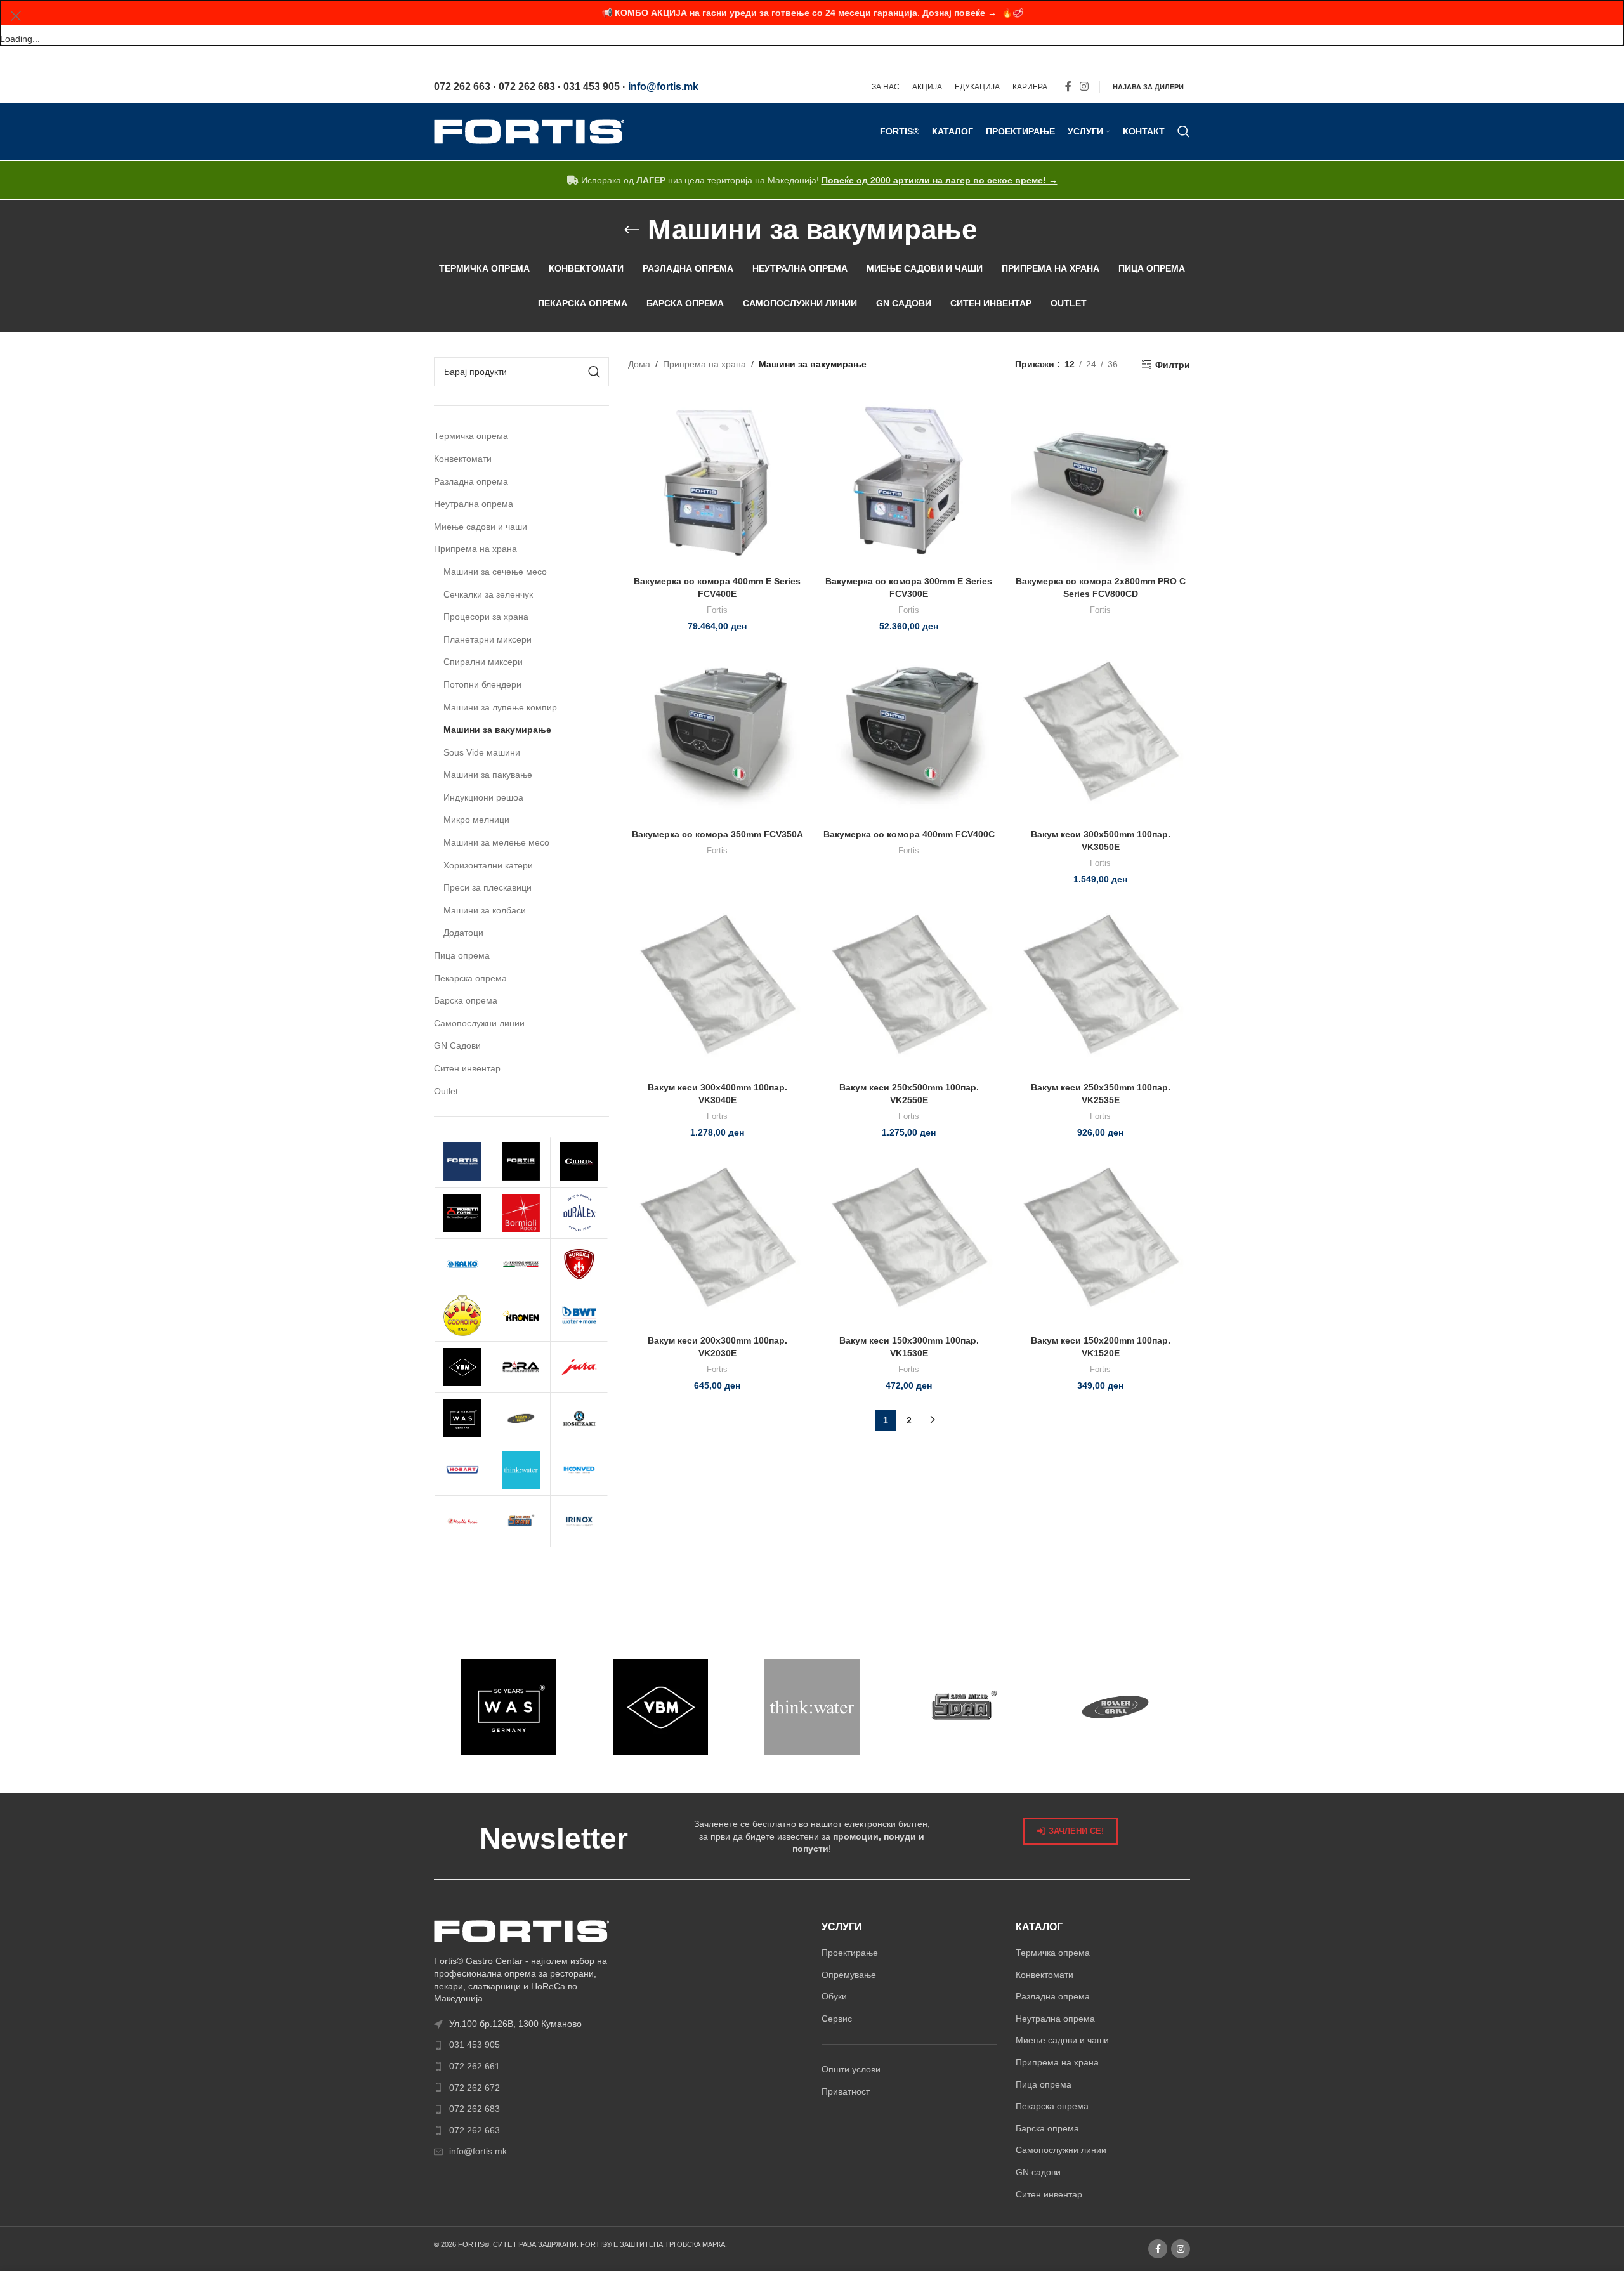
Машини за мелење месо (496, 842)
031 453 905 (475, 2045)
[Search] (1184, 131)
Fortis (717, 610)
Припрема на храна (475, 549)
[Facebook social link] (1068, 87)
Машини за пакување (488, 775)
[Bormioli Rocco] (521, 1213)
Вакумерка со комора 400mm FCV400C (909, 834)
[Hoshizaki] (580, 1418)
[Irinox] (580, 1521)
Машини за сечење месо (495, 572)
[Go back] (632, 230)
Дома (639, 364)
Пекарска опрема (470, 978)
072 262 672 (475, 2088)
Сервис (837, 2019)
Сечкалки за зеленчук (488, 594)
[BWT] (580, 1316)
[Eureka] (580, 1264)
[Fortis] (463, 1162)
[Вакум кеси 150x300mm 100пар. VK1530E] (909, 1240)
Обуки (834, 1996)
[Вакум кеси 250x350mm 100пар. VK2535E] (1101, 986)
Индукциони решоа (483, 797)
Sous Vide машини (482, 752)
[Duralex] (580, 1213)
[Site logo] (529, 131)
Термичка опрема (471, 436)
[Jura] (580, 1367)
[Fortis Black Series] (521, 1162)
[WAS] (463, 1418)
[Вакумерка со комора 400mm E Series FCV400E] (717, 480)
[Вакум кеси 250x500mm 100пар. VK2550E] (909, 986)
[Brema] (463, 1573)
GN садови (1038, 2172)
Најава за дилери (1148, 87)
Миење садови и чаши (481, 527)
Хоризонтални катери (488, 865)
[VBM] (463, 1367)
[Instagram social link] (1084, 87)
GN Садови (457, 1045)
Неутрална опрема (474, 504)
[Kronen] (521, 1316)
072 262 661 (475, 2066)
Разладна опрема (471, 481)
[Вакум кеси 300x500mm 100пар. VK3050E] (1101, 733)
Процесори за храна (486, 617)
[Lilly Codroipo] (463, 1316)
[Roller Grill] (521, 1418)
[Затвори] (16, 16)
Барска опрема (466, 1000)
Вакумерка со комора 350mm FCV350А (717, 834)
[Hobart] (463, 1470)
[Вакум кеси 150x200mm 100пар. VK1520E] (1101, 1240)
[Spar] (521, 1521)
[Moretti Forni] (463, 1213)
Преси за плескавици (488, 887)
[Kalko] (463, 1264)
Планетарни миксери (488, 639)
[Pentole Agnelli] (521, 1264)
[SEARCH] (594, 372)
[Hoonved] (580, 1470)
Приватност (846, 2091)
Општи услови (851, 2069)
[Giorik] (580, 1162)
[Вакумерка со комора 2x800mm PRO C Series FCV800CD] (1101, 480)
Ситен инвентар (467, 1068)
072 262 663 (475, 2130)
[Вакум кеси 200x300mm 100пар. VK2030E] (717, 1240)
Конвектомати (463, 459)
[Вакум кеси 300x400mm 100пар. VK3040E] (717, 986)
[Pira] (521, 1367)
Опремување (849, 1975)
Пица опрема (462, 955)
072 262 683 (475, 2109)
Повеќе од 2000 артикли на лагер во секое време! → (940, 180)
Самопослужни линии (479, 1023)
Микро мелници (476, 820)
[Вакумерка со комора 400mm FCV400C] (909, 733)
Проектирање (850, 1953)
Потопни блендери (482, 684)
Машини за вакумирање (497, 730)
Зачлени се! (1076, 1831)
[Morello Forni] (463, 1521)
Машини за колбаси (485, 910)
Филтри (1173, 365)
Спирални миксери (483, 662)
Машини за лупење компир (500, 707)
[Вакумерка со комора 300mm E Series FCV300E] (909, 480)
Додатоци (463, 933)
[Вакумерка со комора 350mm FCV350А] (717, 733)
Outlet (446, 1091)
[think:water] (521, 1470)
